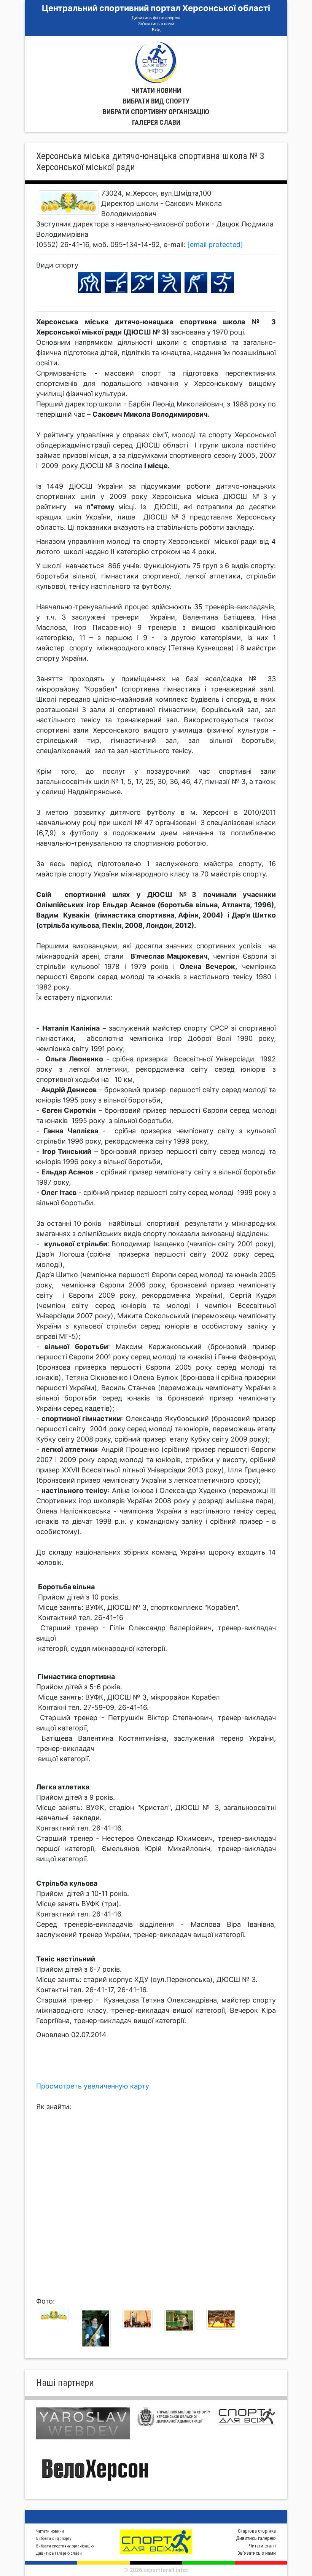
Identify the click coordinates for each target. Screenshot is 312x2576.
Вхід (156, 30)
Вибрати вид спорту (156, 101)
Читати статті (262, 2546)
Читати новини (156, 90)
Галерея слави (156, 122)
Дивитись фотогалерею (156, 18)
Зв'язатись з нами (156, 24)
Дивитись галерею (256, 2538)
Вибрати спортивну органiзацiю (156, 112)
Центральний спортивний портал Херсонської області (156, 8)
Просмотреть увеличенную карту (93, 2086)
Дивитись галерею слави (59, 2553)
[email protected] (215, 245)
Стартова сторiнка (257, 2531)
